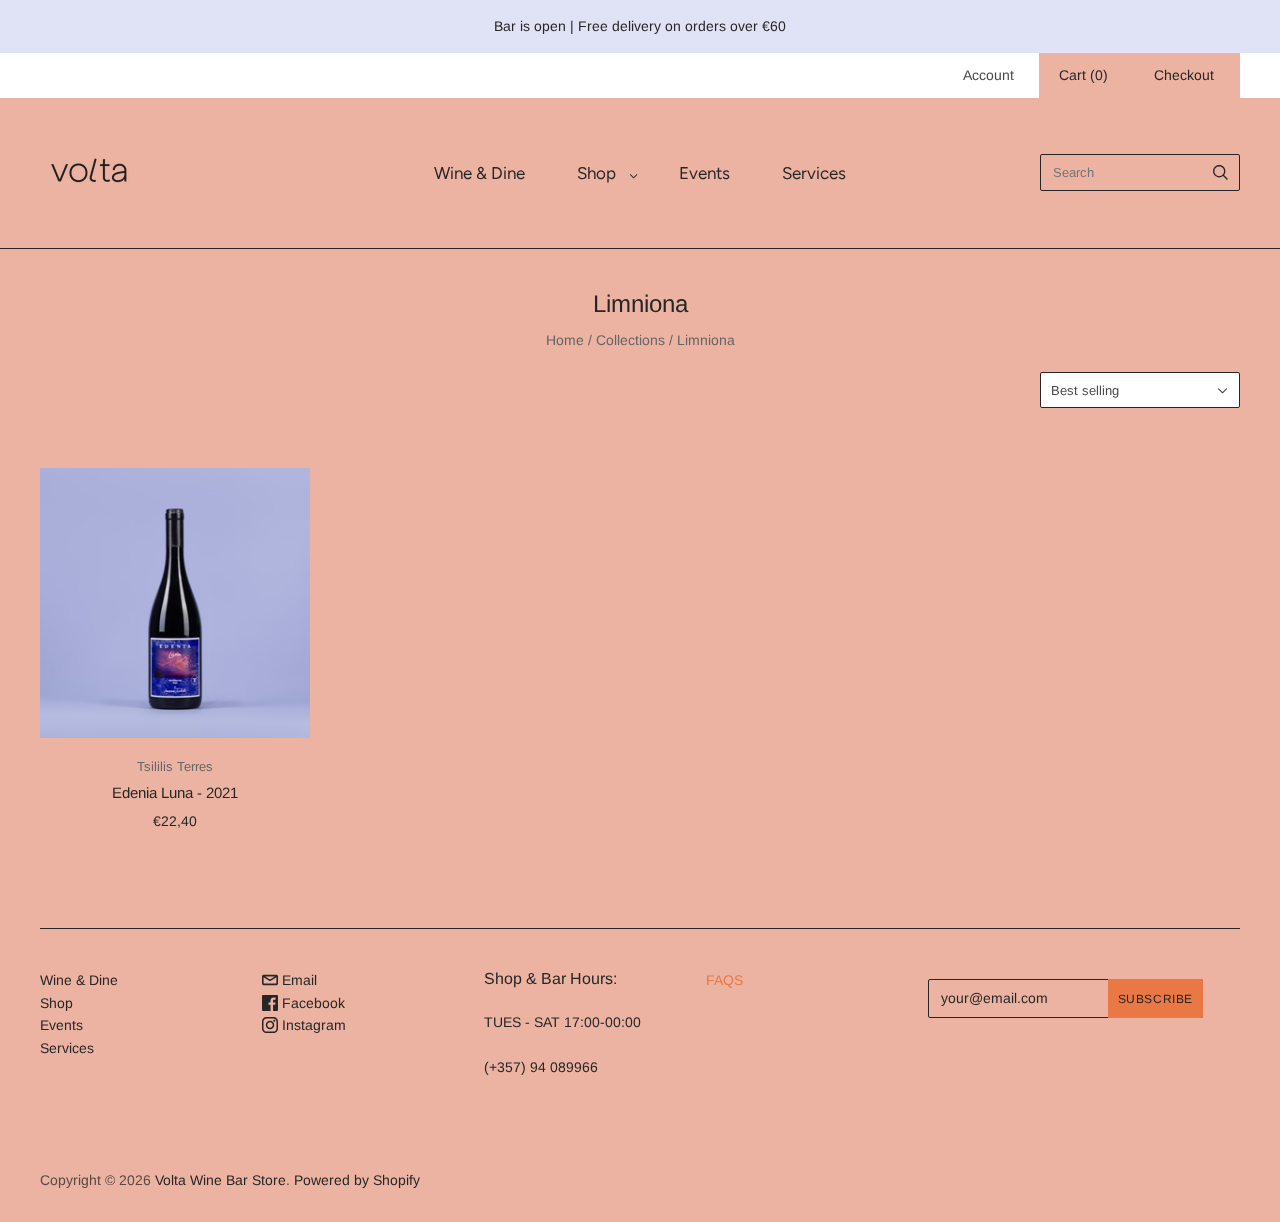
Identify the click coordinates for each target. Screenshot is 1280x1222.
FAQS (724, 980)
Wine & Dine (479, 173)
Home (565, 340)
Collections (630, 340)
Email (297, 980)
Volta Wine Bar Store (220, 1180)
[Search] (1220, 172)
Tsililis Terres (175, 766)
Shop (596, 173)
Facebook (311, 1003)
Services (814, 173)
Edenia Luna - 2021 (175, 792)
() (1083, 75)
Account (988, 75)
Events (704, 173)
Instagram (312, 1025)
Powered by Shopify (357, 1180)
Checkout (1184, 75)
